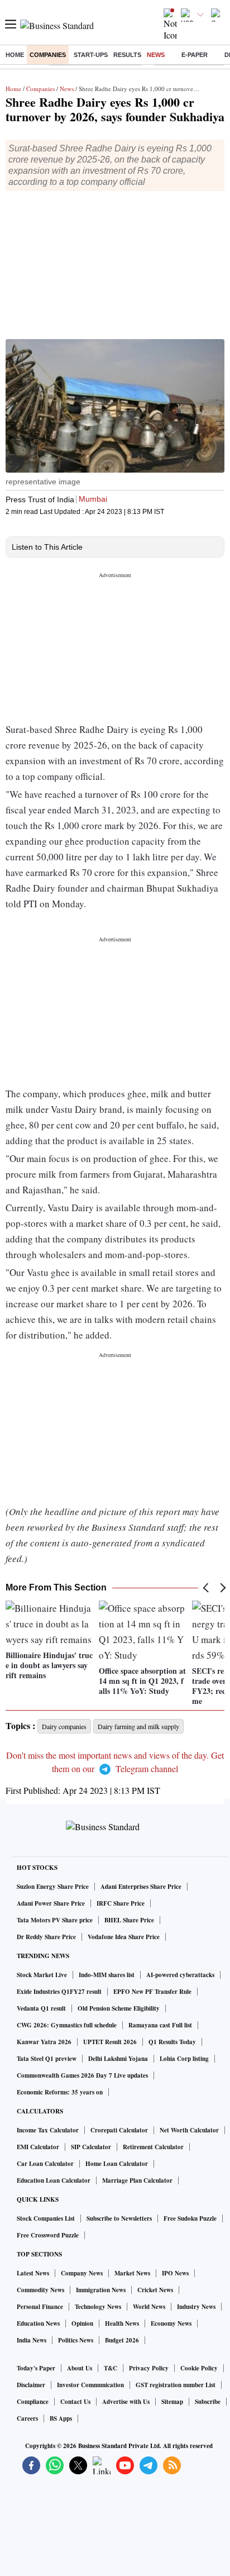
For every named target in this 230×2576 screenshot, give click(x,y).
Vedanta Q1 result (41, 2008)
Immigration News (101, 2290)
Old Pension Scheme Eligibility (119, 2008)
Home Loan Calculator (117, 2164)
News (156, 55)
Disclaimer (31, 2385)
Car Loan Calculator (45, 2164)
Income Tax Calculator (48, 2130)
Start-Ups (91, 55)
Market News (132, 2273)
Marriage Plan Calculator (137, 2180)
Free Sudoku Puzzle (190, 2218)
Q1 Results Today (172, 2042)
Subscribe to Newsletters (119, 2218)
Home (15, 55)
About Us (80, 2368)
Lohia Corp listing (184, 2059)
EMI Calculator (38, 2147)
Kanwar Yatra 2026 (44, 2042)
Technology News (98, 2307)
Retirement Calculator (153, 2147)
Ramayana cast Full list (160, 2025)
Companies (48, 55)
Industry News (196, 2307)
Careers (27, 2418)
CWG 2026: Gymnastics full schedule (67, 2025)
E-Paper (195, 55)
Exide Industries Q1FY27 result (59, 1992)
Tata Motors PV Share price (55, 1920)
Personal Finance (40, 2307)
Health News (122, 2323)
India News (32, 2340)
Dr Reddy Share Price (46, 1937)
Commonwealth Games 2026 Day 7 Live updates (82, 2075)
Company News (82, 2273)
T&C (111, 2368)
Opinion (82, 2323)
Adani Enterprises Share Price (141, 1887)
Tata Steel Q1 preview (47, 2059)
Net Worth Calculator (189, 2130)
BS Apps (61, 2418)
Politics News (76, 2340)
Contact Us (75, 2402)
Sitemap (172, 2402)
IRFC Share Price (121, 1903)
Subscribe (208, 2402)
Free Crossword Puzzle (48, 2235)
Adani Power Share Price (51, 1903)
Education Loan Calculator (54, 2180)
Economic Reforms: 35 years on (60, 2092)
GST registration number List (176, 2385)
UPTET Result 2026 (110, 2042)
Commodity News (40, 2290)
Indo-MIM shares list (107, 1975)
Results (127, 55)
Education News (38, 2323)
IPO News (175, 2273)
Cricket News (155, 2290)
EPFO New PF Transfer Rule (152, 1992)
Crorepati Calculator (119, 2130)
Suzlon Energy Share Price (53, 1887)
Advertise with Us (126, 2402)
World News (149, 2307)
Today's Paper (36, 2368)
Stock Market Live (42, 1975)
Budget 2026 (122, 2340)
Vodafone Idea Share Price (124, 1937)
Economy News (171, 2323)
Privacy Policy (149, 2368)
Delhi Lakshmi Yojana (118, 2059)
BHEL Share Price (129, 1920)
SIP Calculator (91, 2147)
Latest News (33, 2273)
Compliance (33, 2402)
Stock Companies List (46, 2218)
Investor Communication (90, 2385)
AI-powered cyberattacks (180, 1975)
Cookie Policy (199, 2368)
